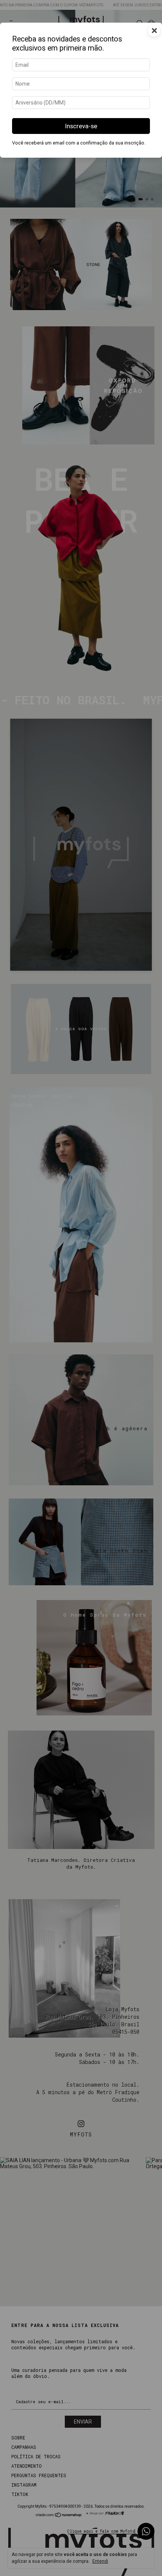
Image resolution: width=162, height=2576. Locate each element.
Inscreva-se (81, 126)
